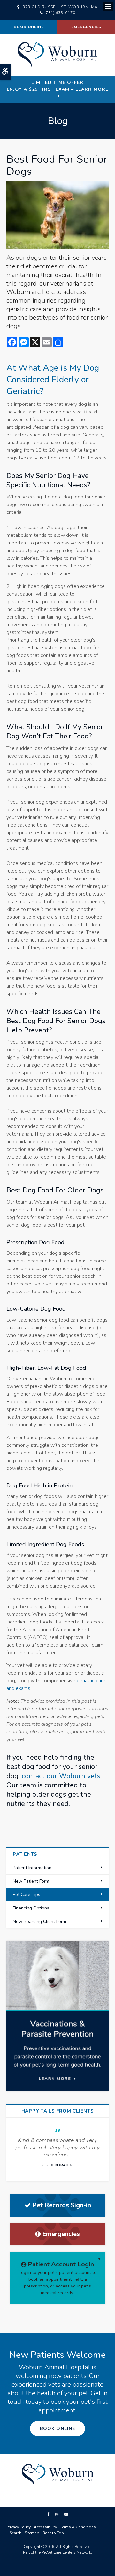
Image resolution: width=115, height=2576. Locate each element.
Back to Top (53, 2533)
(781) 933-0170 (60, 13)
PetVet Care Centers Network (66, 2552)
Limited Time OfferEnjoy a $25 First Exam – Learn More (57, 86)
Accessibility (45, 2527)
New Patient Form (31, 1881)
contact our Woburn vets (61, 1776)
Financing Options (31, 1908)
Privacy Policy (19, 2527)
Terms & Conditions (78, 2527)
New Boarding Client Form (39, 1921)
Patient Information (32, 1868)
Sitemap (32, 2533)
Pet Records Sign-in (62, 2205)
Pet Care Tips (27, 1895)
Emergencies (86, 27)
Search (15, 2533)
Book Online (29, 27)
